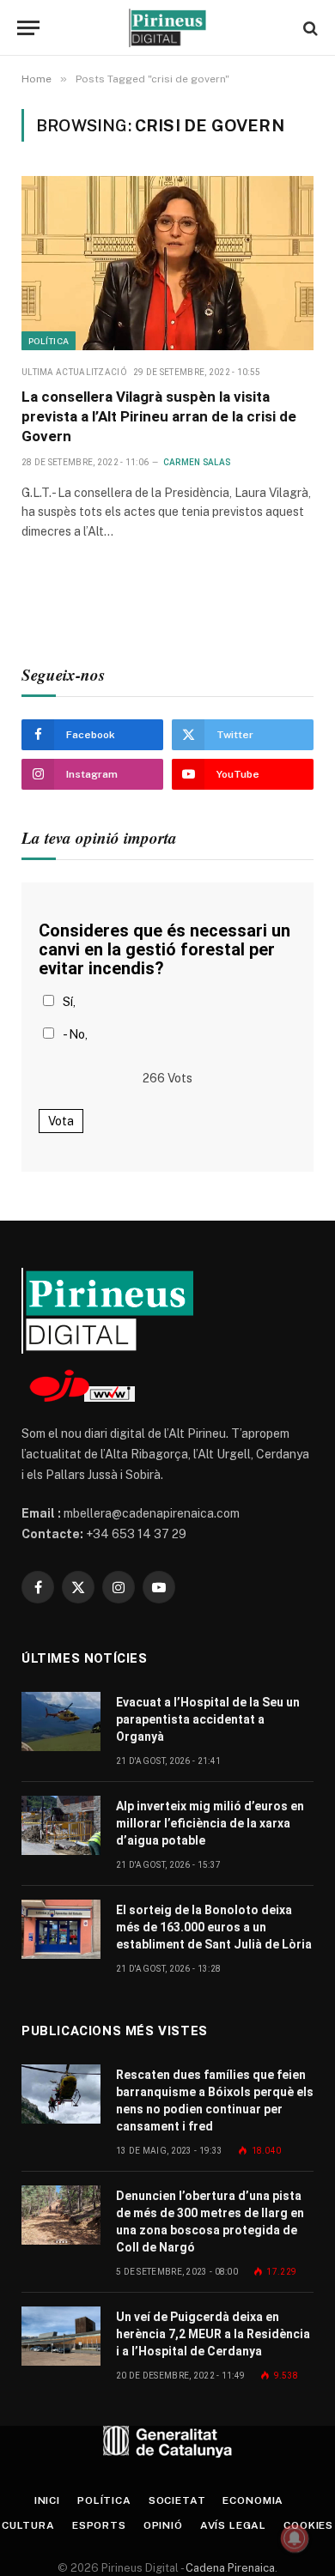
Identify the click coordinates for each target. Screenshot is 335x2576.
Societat (177, 2500)
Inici (47, 2500)
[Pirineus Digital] (167, 28)
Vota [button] (61, 1121)
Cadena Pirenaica (229, 2568)
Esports (99, 2525)
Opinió (163, 2525)
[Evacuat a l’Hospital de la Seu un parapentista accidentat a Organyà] (61, 1721)
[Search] (309, 28)
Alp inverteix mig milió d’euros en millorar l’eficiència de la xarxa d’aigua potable (210, 1823)
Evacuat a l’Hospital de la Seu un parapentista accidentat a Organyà (208, 1719)
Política (49, 341)
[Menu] (28, 28)
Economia (253, 2500)
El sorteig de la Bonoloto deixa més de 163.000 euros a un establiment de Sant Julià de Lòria (214, 1927)
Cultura (28, 2525)
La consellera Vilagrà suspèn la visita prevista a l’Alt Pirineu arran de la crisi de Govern (159, 416)
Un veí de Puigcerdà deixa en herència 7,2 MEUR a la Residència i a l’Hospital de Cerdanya (213, 2334)
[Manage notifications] (295, 2538)
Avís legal (233, 2525)
